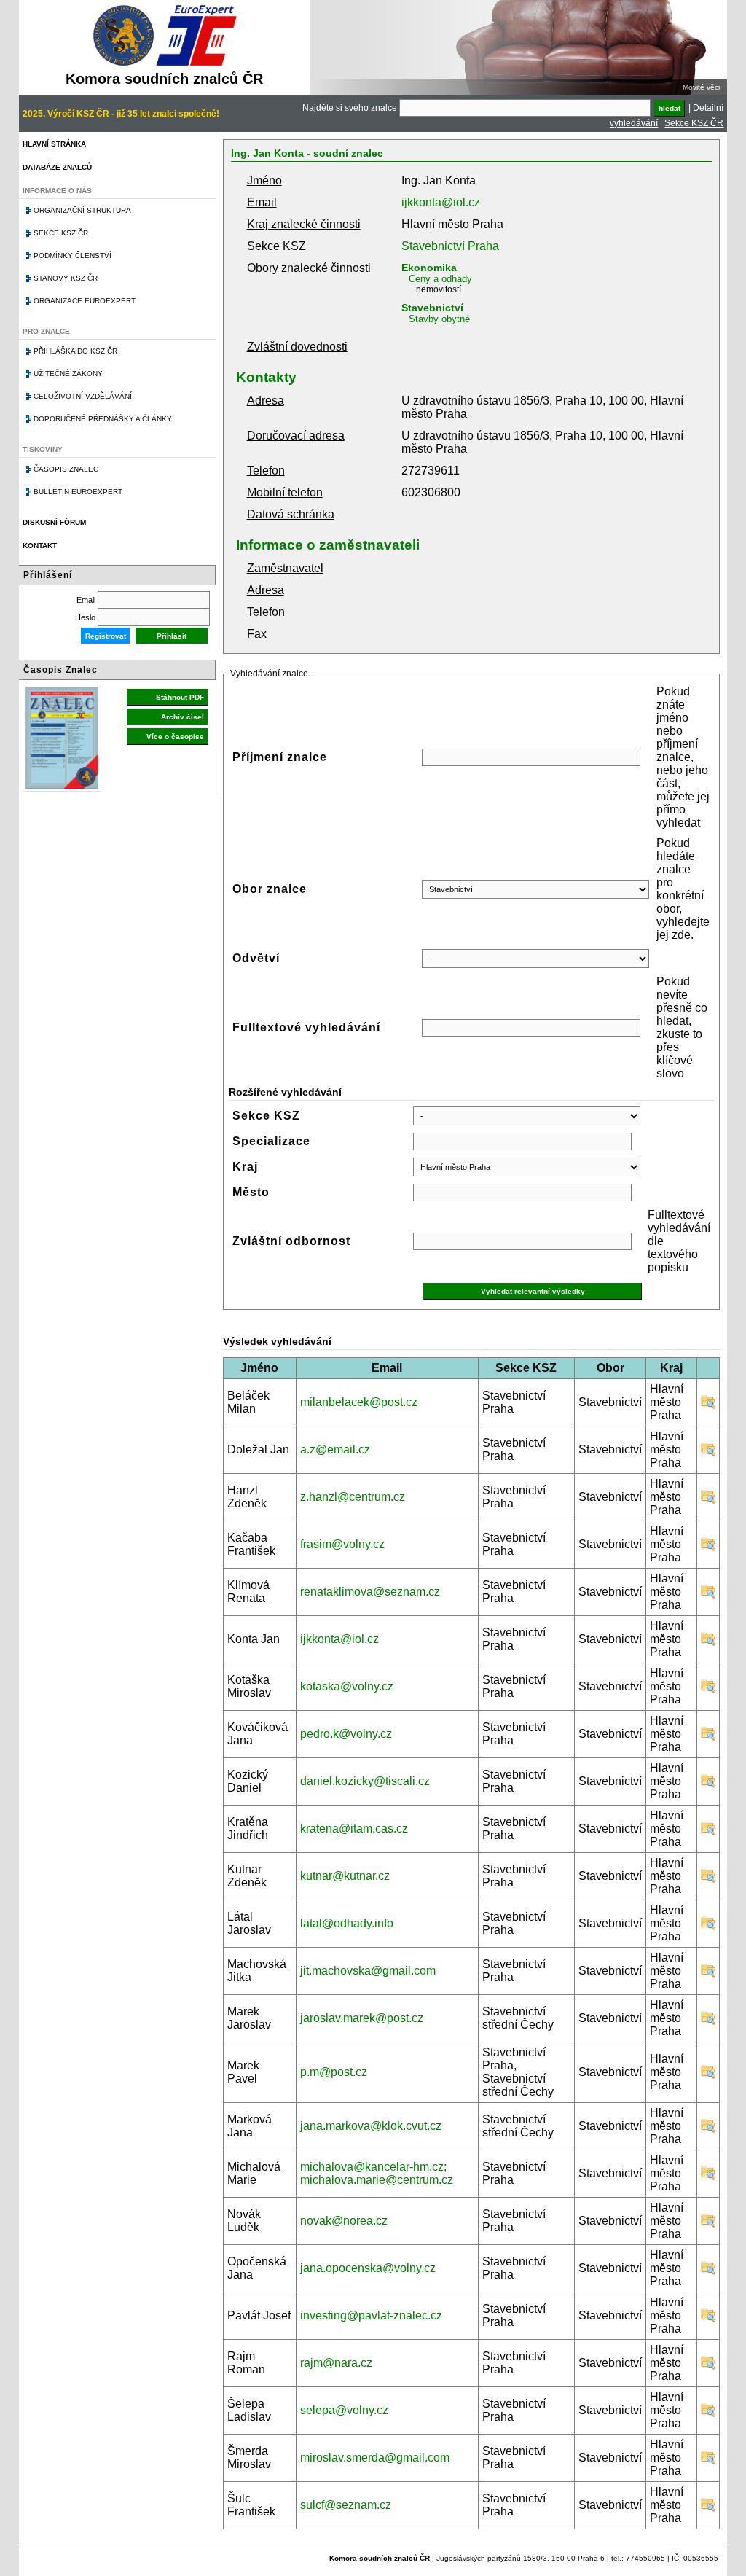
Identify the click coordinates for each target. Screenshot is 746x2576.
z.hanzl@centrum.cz (353, 1497)
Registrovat (106, 636)
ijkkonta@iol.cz (441, 202)
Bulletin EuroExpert (78, 492)
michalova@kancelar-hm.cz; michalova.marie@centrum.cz (377, 2173)
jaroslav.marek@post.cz (362, 2018)
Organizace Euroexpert (85, 301)
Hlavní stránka (54, 144)
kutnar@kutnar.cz (345, 1876)
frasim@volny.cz (342, 1544)
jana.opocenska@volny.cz (368, 2268)
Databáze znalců (57, 167)
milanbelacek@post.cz (359, 1402)
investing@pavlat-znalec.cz (371, 2315)
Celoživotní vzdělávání (83, 396)
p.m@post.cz (334, 2072)
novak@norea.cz (344, 2221)
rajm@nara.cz (336, 2363)
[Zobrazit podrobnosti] (708, 1406)
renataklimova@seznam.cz (370, 1592)
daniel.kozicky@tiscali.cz (365, 1781)
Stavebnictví (432, 308)
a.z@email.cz (335, 1449)
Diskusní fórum (54, 522)
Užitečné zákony (68, 374)
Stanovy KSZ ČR (66, 278)
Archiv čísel (182, 717)
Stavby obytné (439, 319)
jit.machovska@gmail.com (368, 1971)
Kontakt (40, 546)
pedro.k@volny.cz (346, 1734)
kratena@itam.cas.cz (354, 1828)
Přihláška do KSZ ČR (75, 351)
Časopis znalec (66, 469)
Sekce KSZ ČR (694, 123)
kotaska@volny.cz (347, 1686)
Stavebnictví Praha (450, 246)
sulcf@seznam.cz (346, 2505)
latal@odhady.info (347, 1923)
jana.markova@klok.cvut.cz (371, 2126)
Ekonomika (429, 268)
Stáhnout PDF (180, 697)
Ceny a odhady (440, 279)
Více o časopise (175, 737)
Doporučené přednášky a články (103, 419)
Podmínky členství (72, 255)
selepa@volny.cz (344, 2410)
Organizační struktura (82, 210)
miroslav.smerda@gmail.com (375, 2458)
